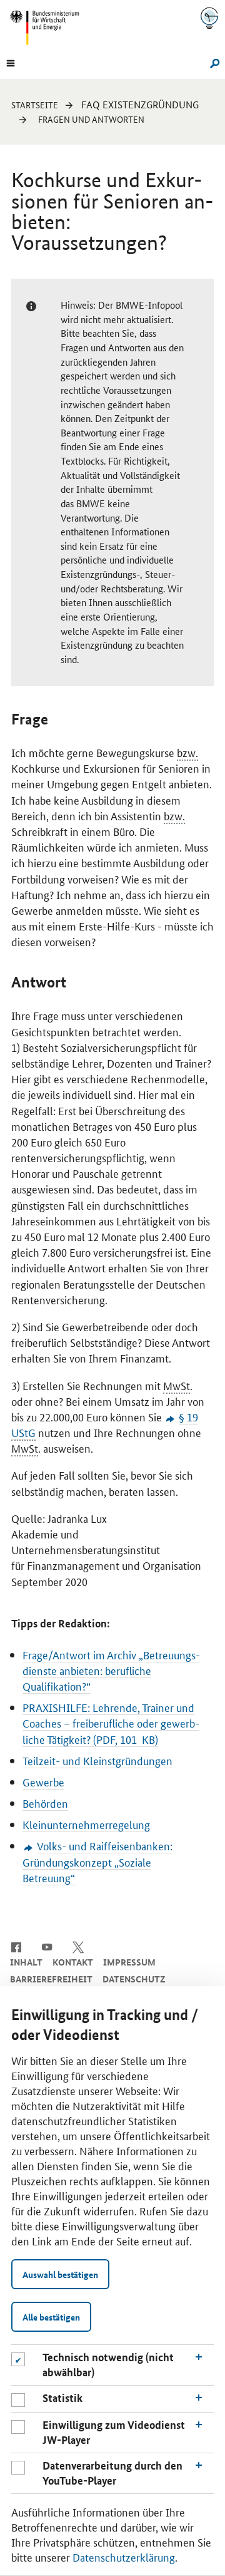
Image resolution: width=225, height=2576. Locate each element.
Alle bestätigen (51, 2317)
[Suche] (213, 62)
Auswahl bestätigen (60, 2274)
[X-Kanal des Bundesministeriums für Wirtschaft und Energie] (78, 1946)
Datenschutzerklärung (124, 2557)
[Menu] (11, 62)
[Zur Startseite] (209, 18)
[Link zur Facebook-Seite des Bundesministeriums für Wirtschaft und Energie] (16, 1946)
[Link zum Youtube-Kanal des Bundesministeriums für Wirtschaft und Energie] (47, 1946)
